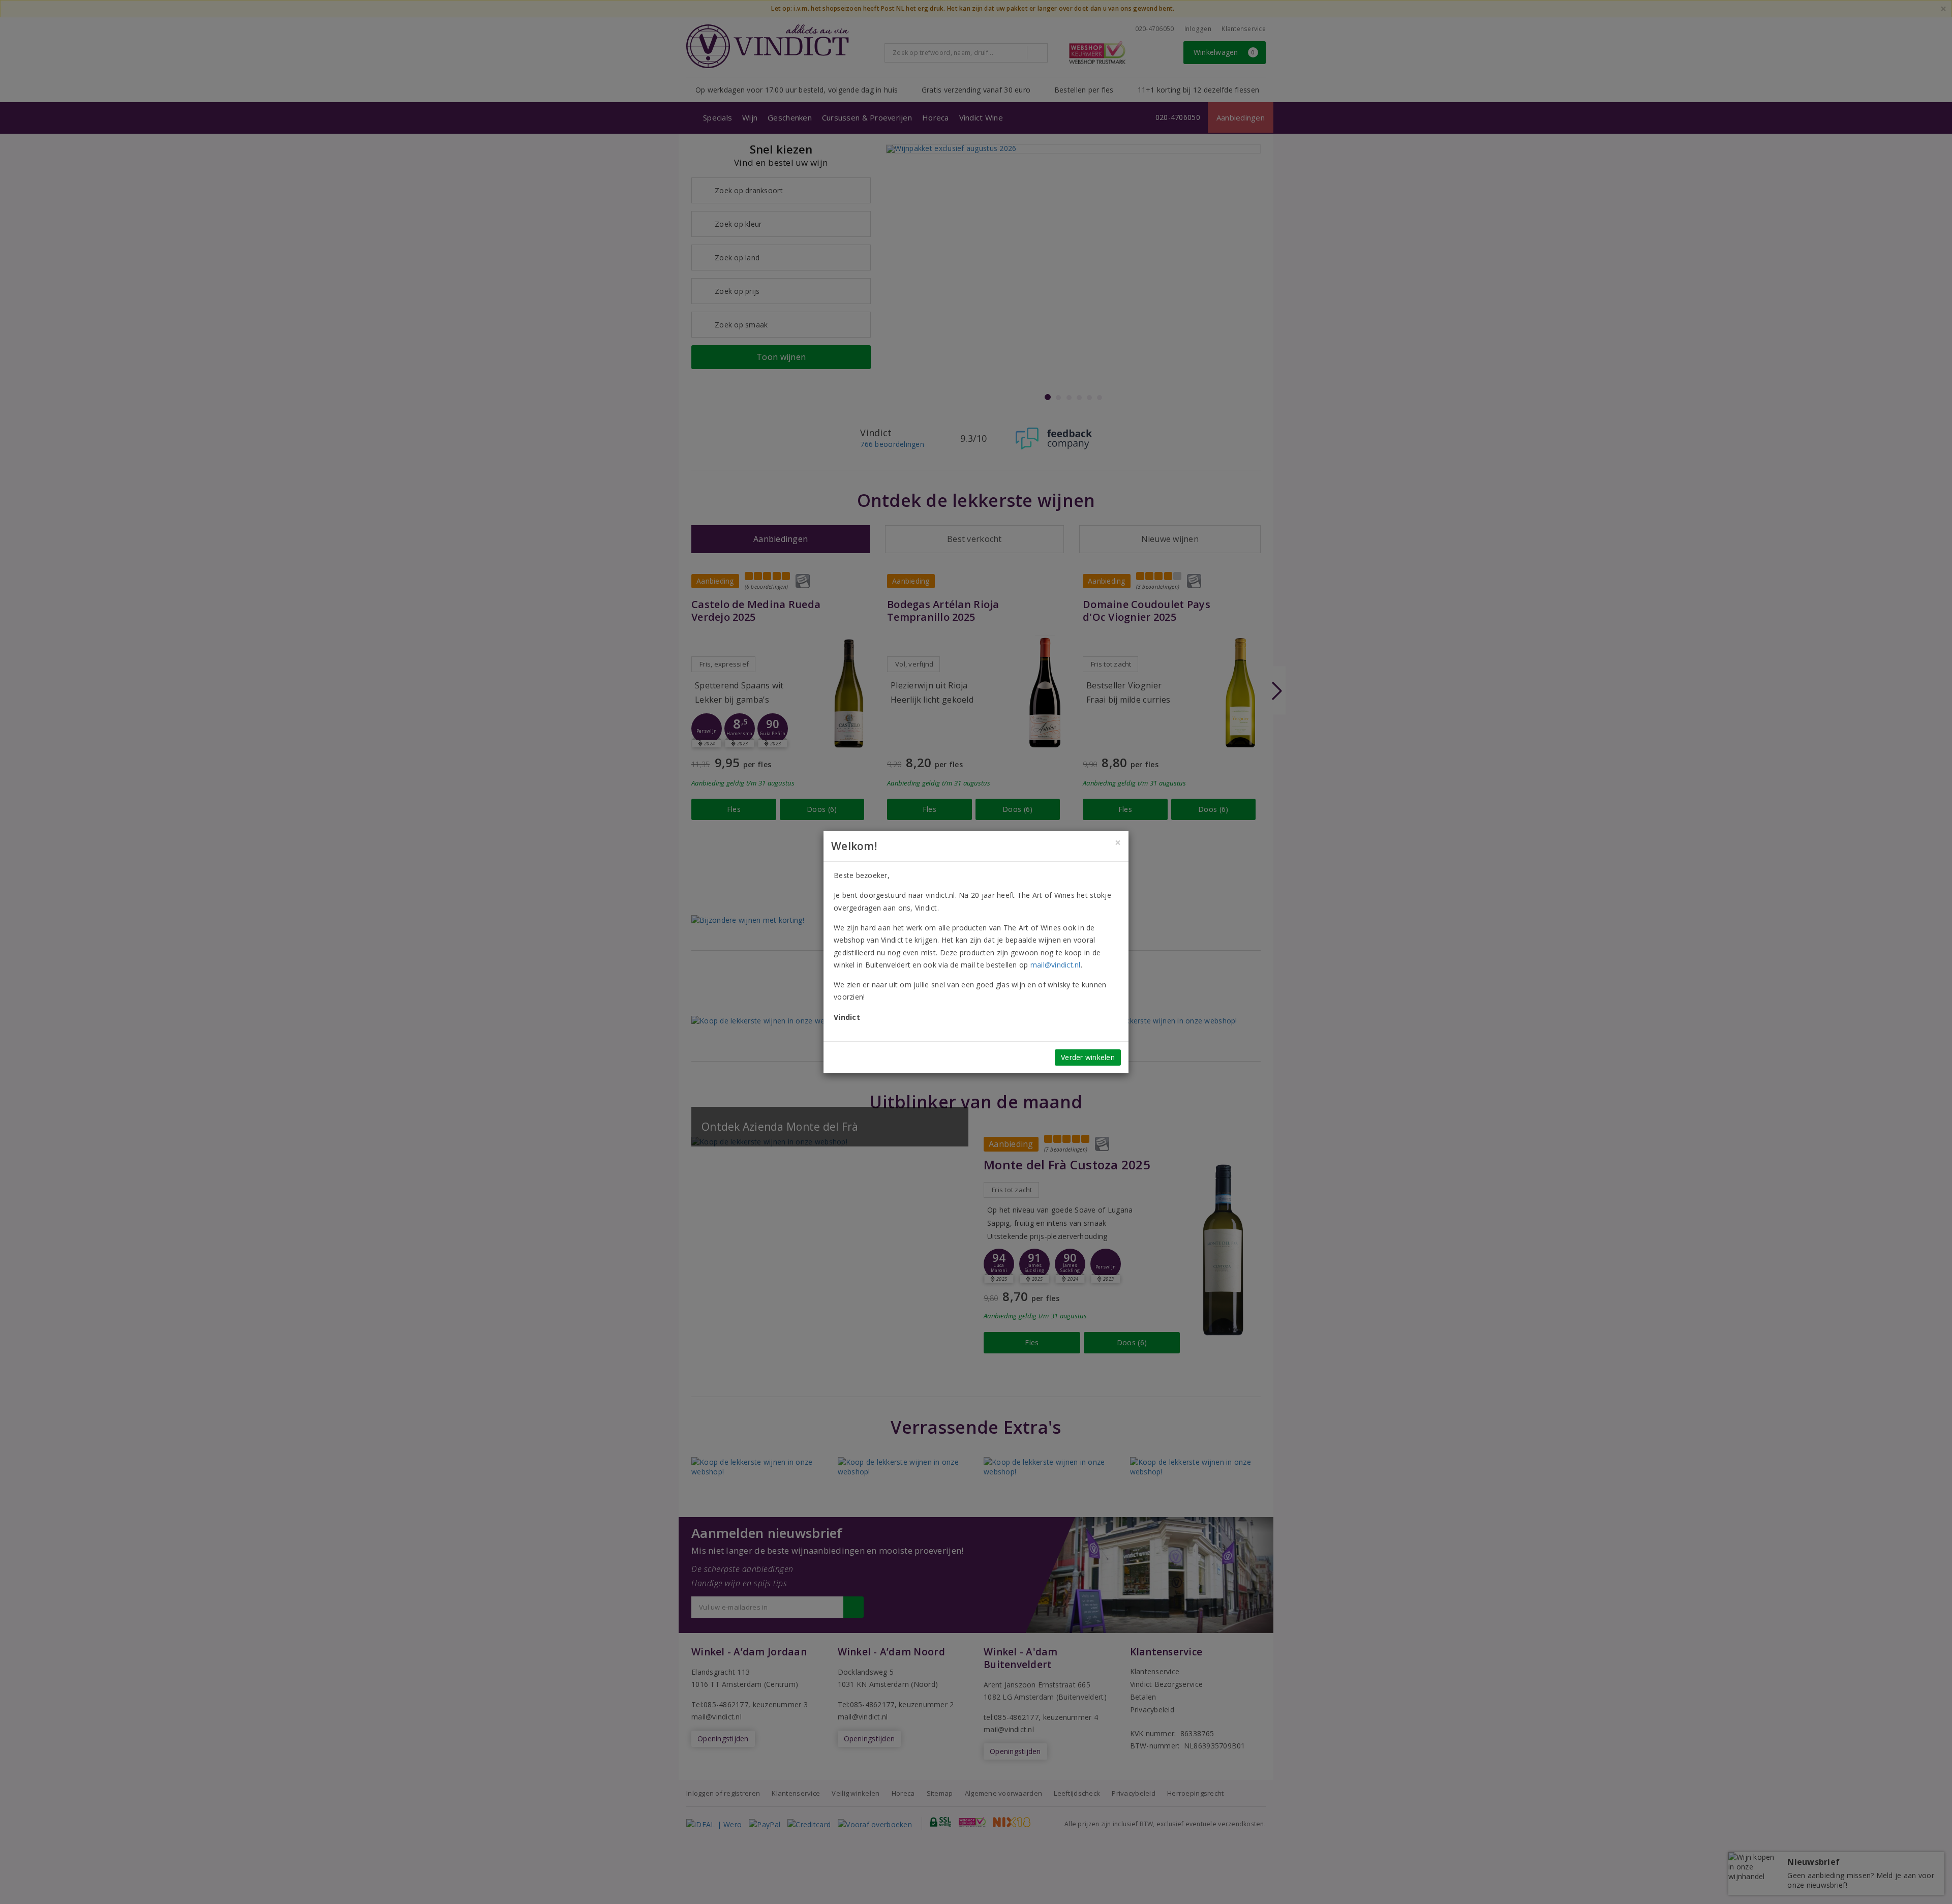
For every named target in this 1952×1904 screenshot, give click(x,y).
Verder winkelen (1088, 1057)
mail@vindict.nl (1056, 965)
